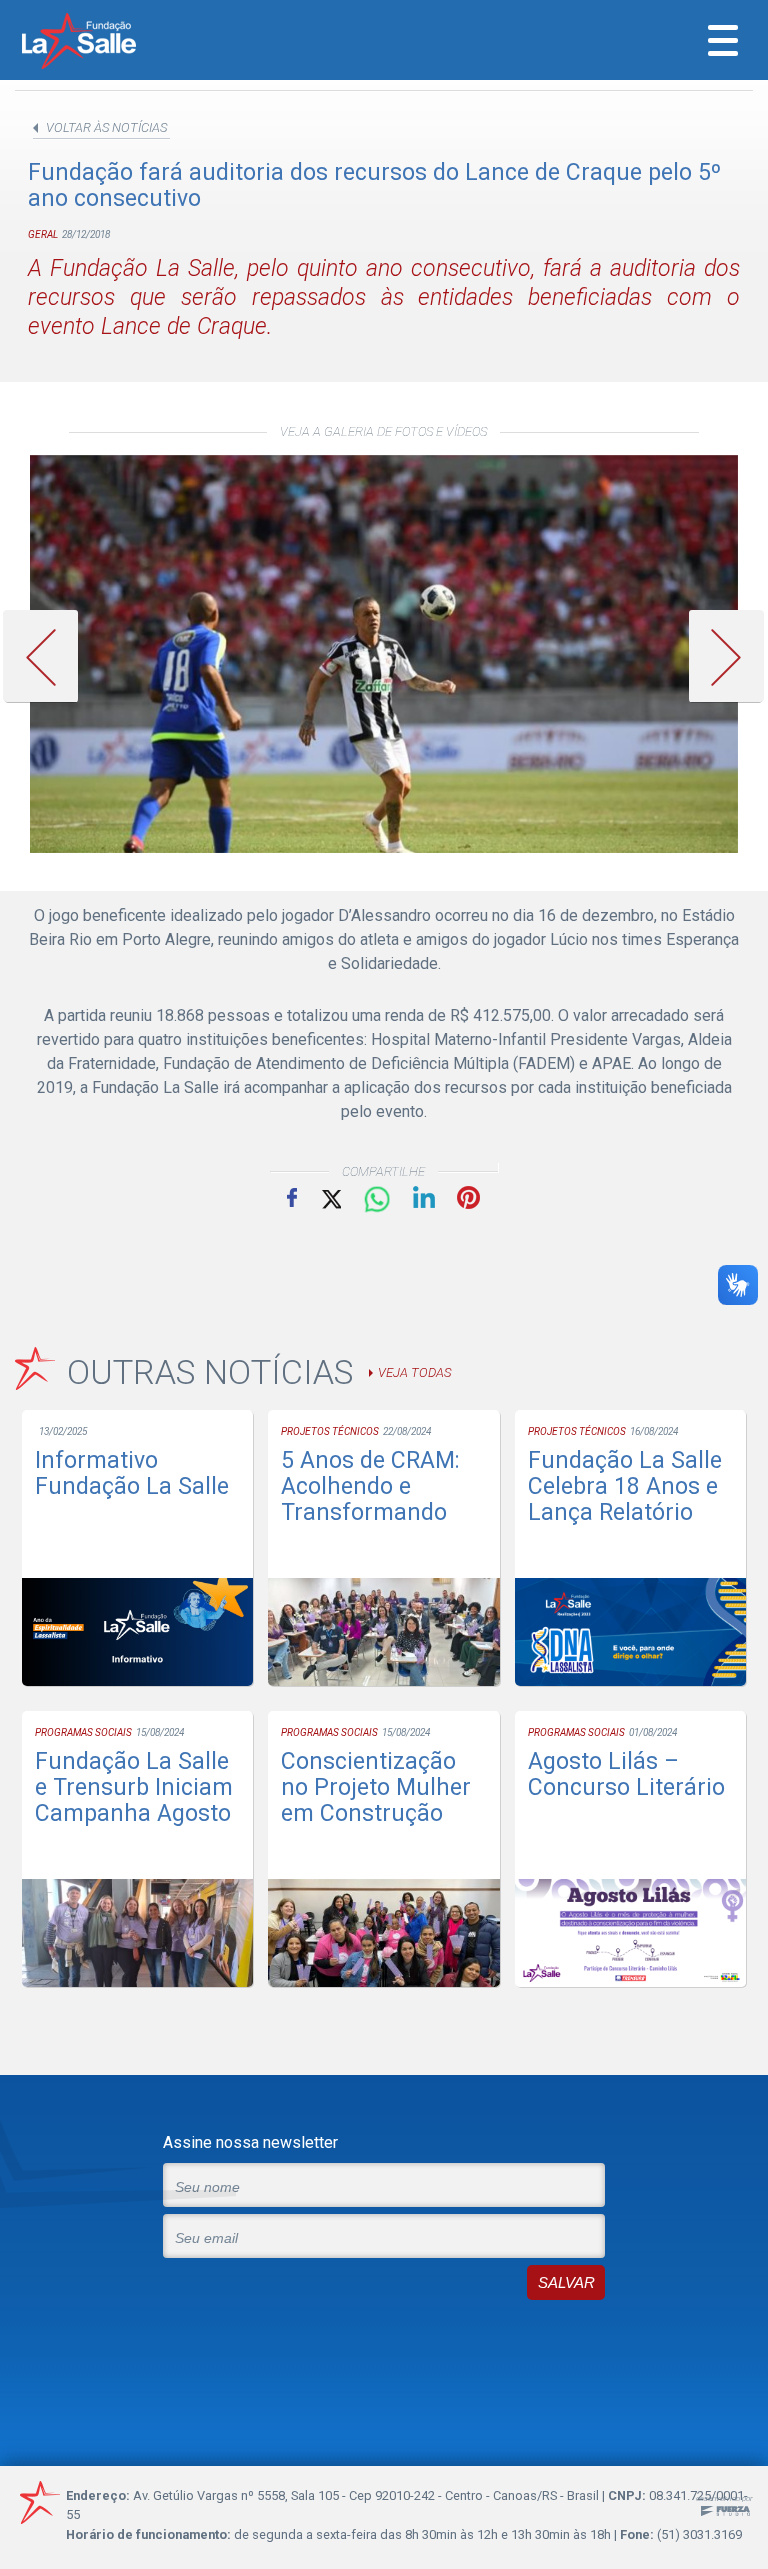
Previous (48, 656)
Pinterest (468, 1197)
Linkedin (424, 1197)
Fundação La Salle (106, 43)
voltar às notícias (106, 127)
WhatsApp (377, 1200)
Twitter (330, 1197)
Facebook (292, 1197)
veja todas (414, 1372)
